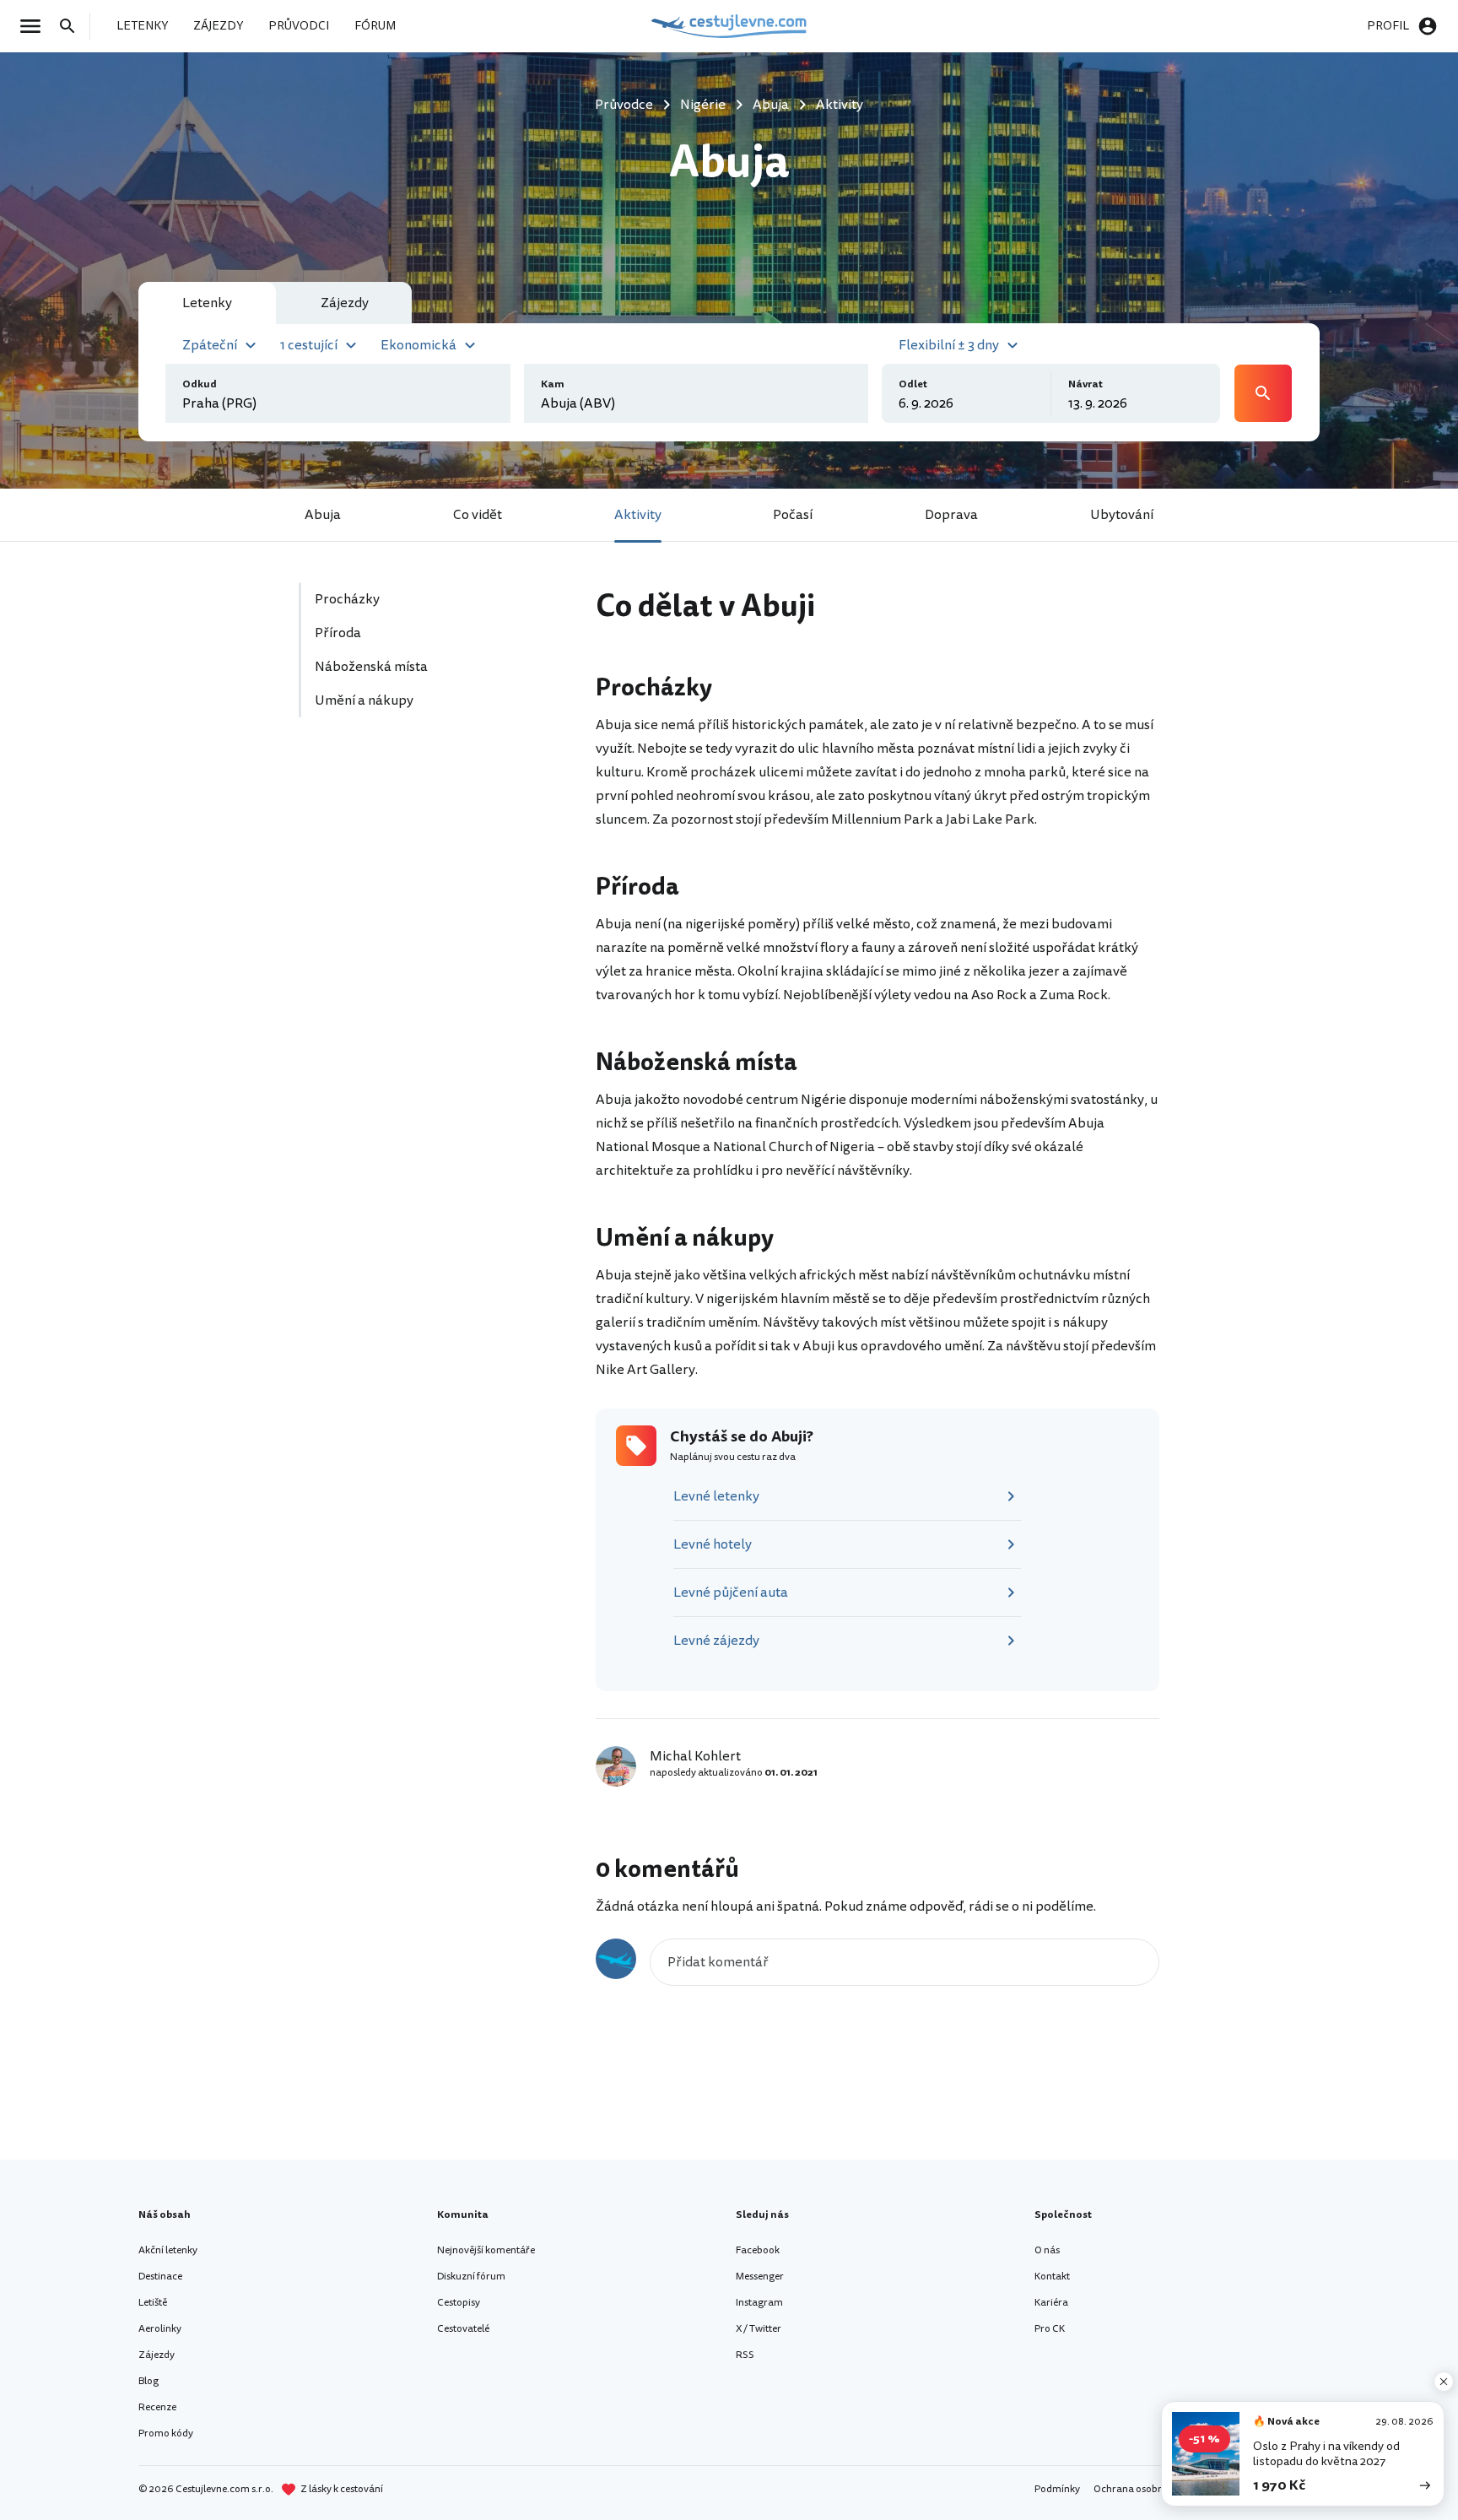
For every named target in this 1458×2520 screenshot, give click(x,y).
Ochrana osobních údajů (1149, 2489)
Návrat (1085, 384)
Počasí (793, 515)
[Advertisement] (427, 890)
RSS (745, 2355)
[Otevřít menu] (35, 26)
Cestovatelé (463, 2329)
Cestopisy (459, 2303)
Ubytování (1122, 515)
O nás (1047, 2250)
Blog (148, 2381)
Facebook (758, 2250)
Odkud (200, 384)
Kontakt (1052, 2277)
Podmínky (1057, 2489)
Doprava (951, 515)
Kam (553, 384)
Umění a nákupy (364, 700)
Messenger (760, 2277)
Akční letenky (168, 2250)
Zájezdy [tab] (345, 303)
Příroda (338, 633)
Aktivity (638, 515)
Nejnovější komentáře (486, 2250)
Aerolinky (160, 2329)
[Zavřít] (1444, 2382)
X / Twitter (759, 2329)
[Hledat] (73, 26)
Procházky (347, 599)
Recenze (157, 2407)
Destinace (160, 2277)
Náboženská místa (371, 667)
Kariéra (1051, 2303)
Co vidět (478, 515)
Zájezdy (157, 2355)
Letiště (153, 2303)
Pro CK (1050, 2329)
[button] (221, 343)
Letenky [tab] (207, 303)
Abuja (323, 515)
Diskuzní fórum (471, 2277)
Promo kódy (166, 2433)
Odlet (913, 384)
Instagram (759, 2303)
